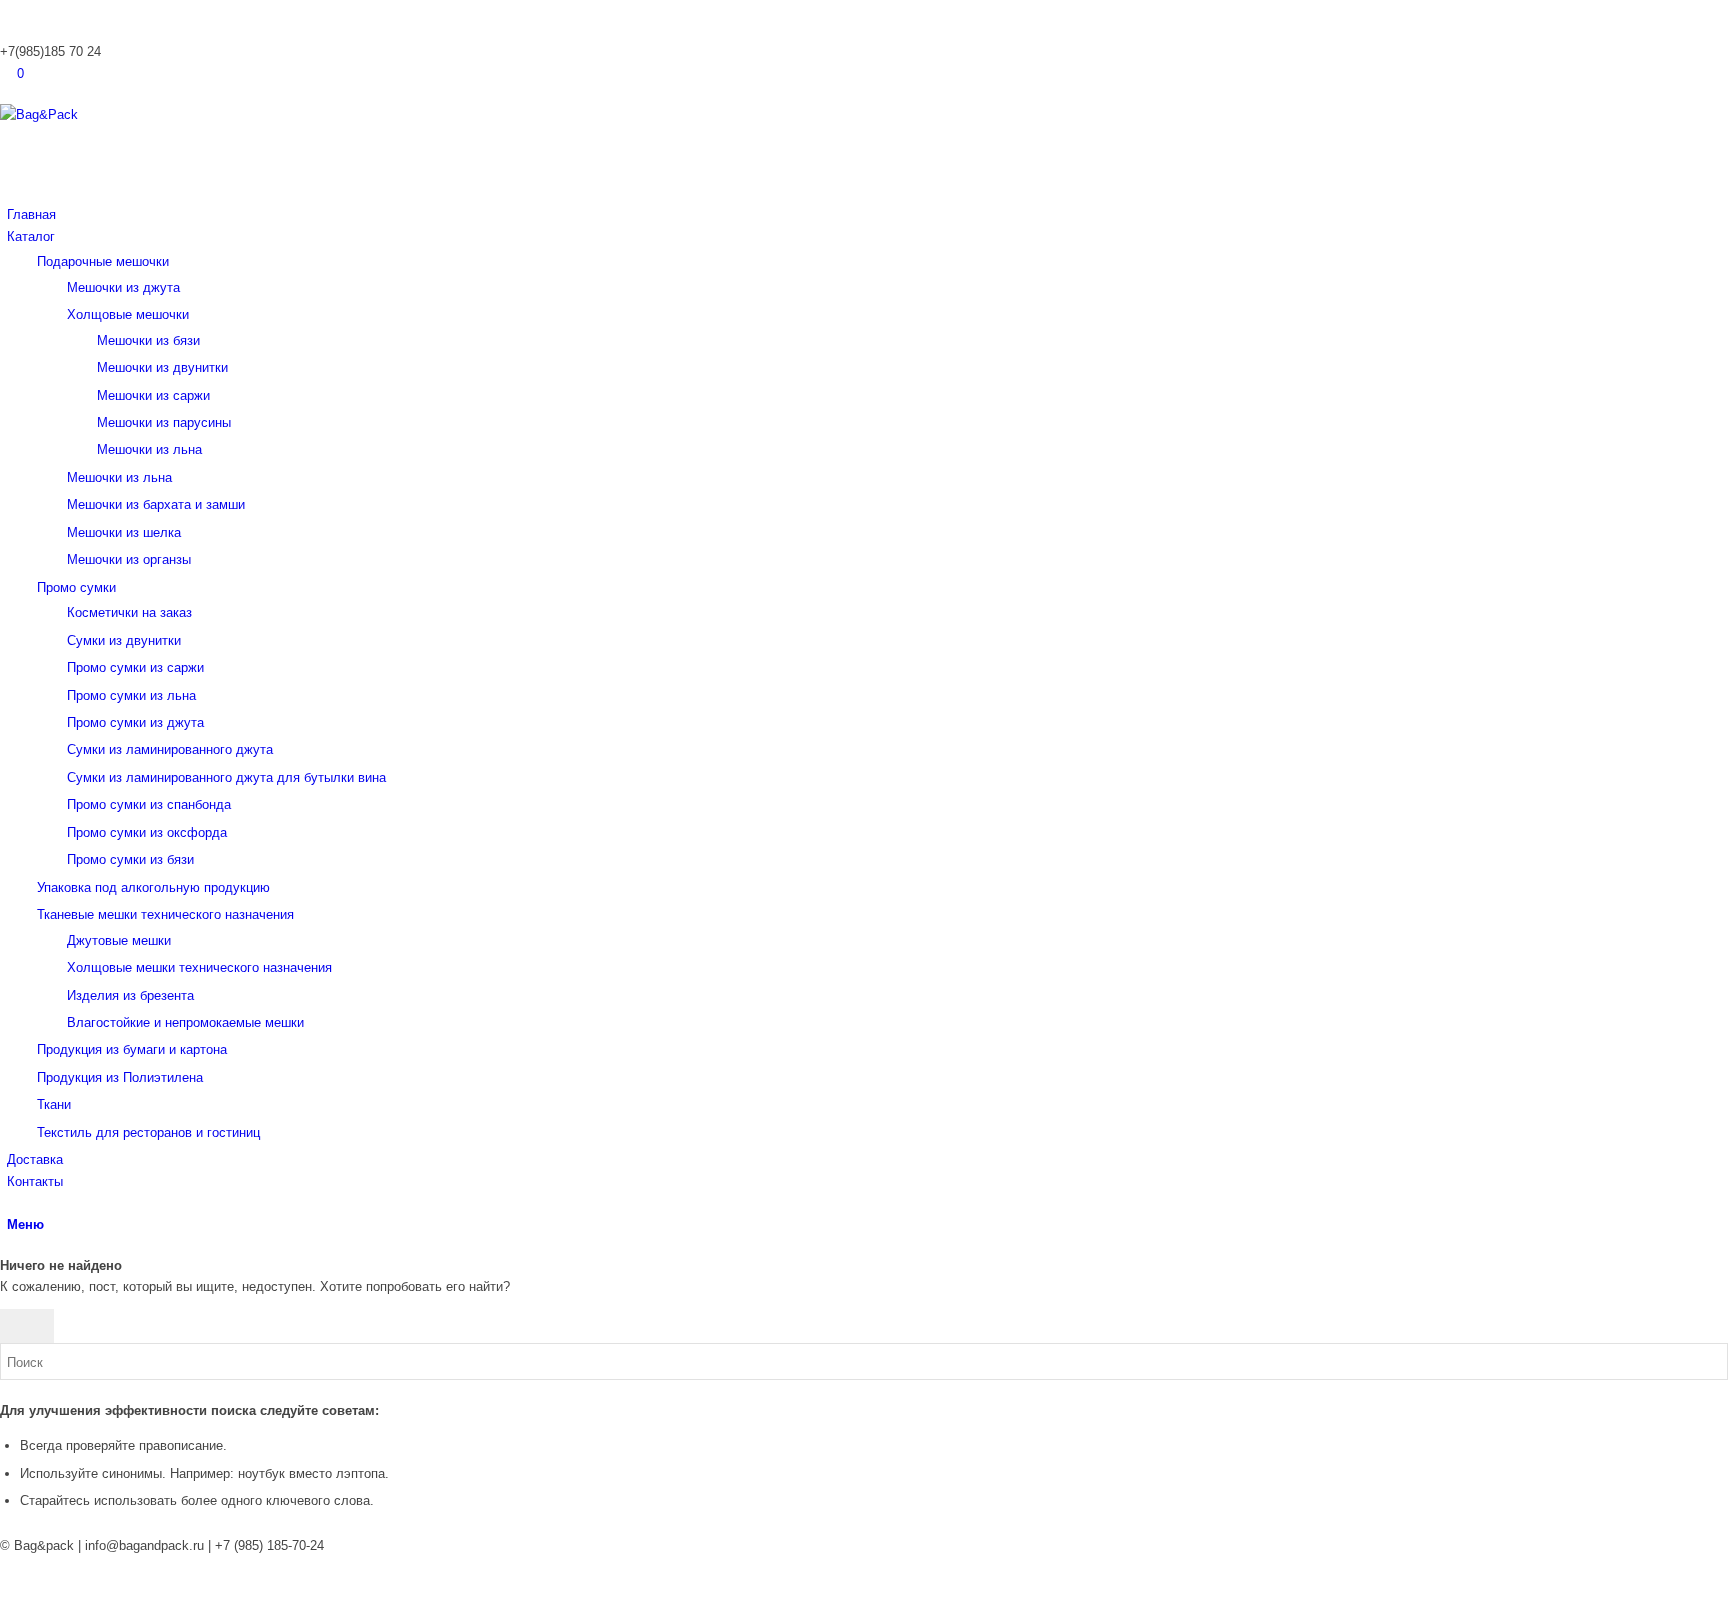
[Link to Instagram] (12, 10)
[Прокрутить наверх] (5, 1608)
